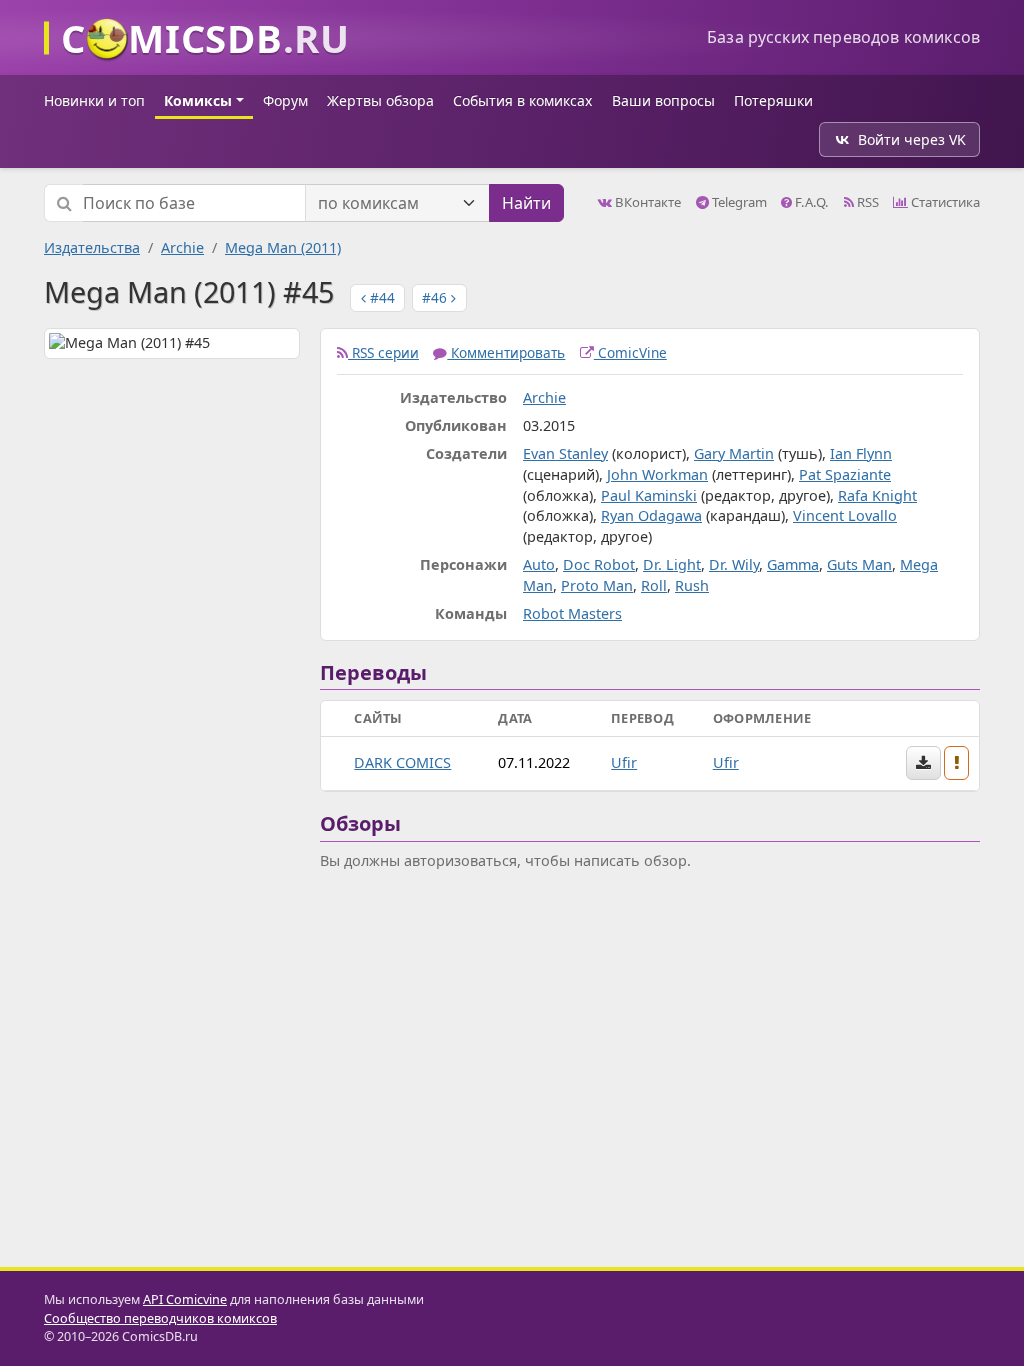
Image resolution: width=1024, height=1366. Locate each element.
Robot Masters (572, 613)
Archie (182, 247)
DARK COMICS (402, 762)
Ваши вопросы (663, 100)
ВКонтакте (646, 202)
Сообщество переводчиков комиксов (160, 1318)
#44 (380, 297)
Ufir (624, 762)
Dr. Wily (734, 564)
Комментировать (506, 352)
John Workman (657, 474)
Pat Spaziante (845, 474)
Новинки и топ (94, 100)
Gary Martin (734, 453)
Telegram (738, 202)
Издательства (92, 247)
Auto (539, 564)
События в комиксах (522, 100)
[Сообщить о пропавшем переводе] (957, 763)
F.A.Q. (810, 202)
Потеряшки (773, 100)
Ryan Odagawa (651, 515)
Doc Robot (599, 564)
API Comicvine (185, 1299)
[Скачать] (923, 763)
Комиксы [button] (198, 100)
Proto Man (597, 585)
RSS (866, 202)
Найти (526, 203)
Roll (654, 585)
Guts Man (859, 564)
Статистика (944, 202)
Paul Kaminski (649, 495)
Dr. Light (672, 564)
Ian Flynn (861, 453)
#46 (436, 297)
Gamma (793, 564)
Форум (285, 100)
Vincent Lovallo (845, 515)
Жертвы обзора (380, 100)
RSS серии (383, 352)
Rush (692, 585)
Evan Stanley (565, 453)
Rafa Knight (877, 495)
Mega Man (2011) (283, 247)
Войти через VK (912, 139)
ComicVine (630, 352)
